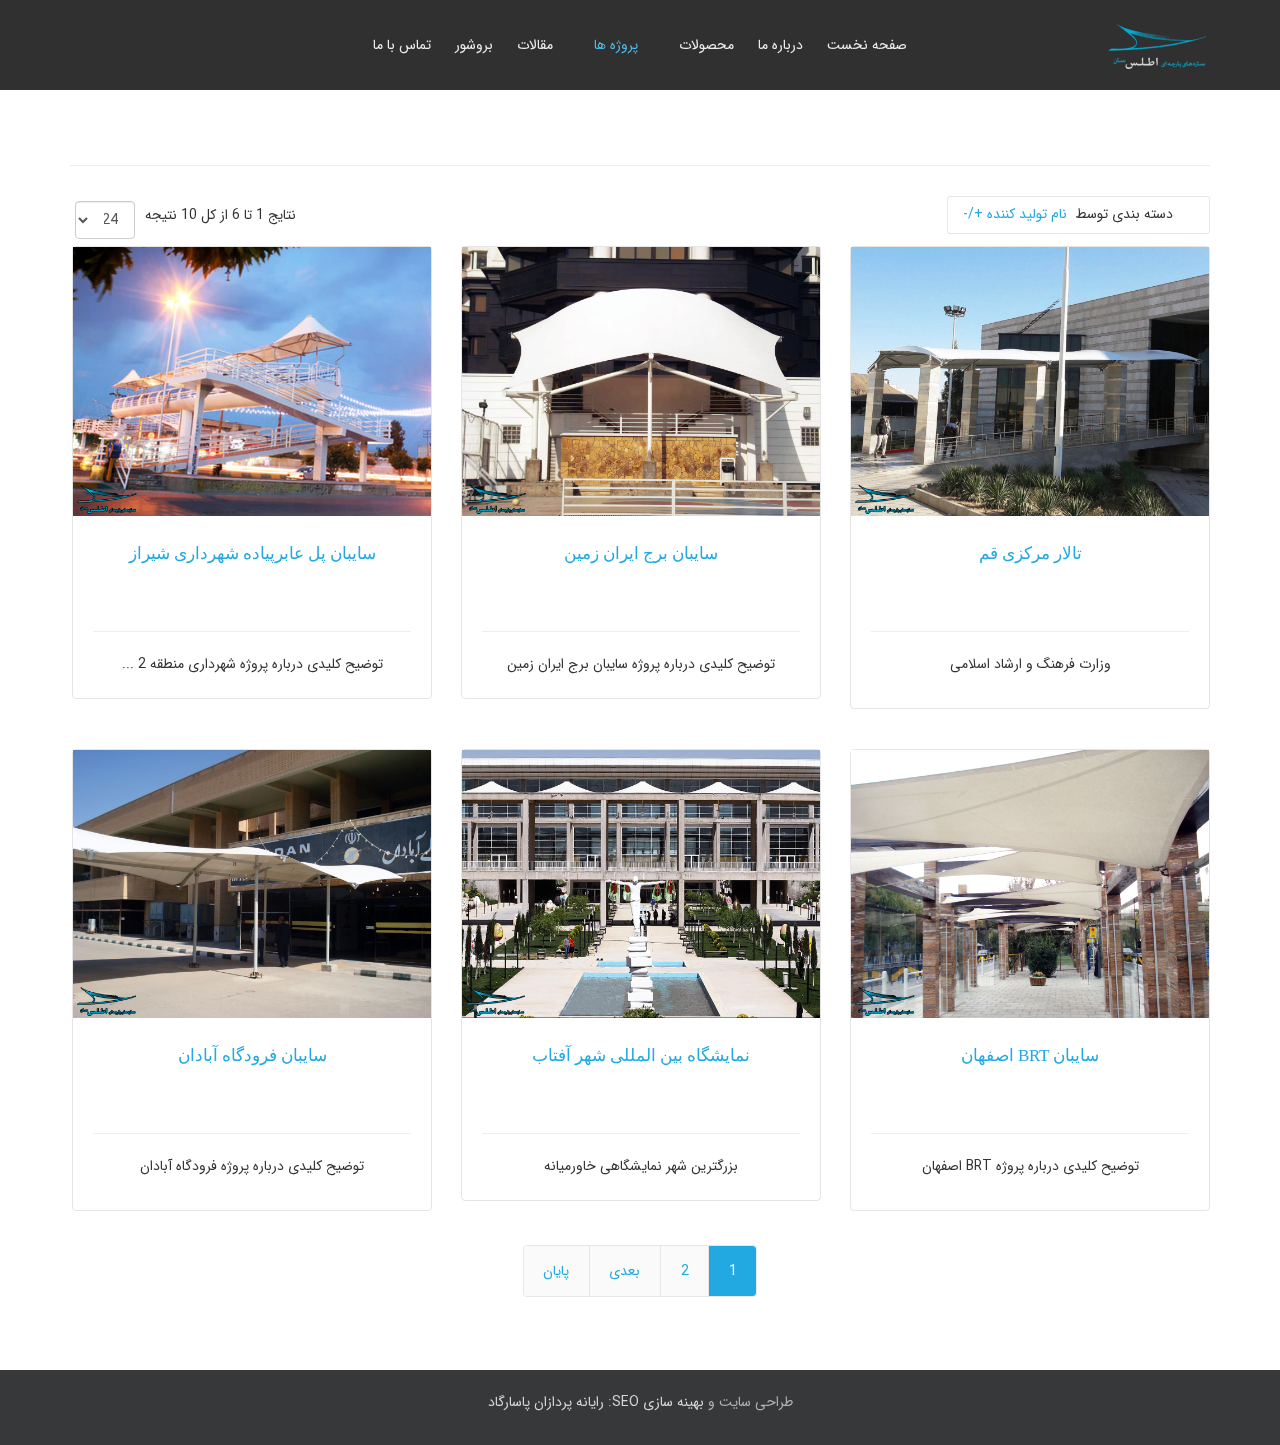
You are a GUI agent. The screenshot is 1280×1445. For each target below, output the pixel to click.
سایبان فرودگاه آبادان (252, 1055)
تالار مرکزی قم (1030, 553)
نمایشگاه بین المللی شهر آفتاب (641, 1055)
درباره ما (780, 45)
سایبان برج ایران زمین (641, 553)
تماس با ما (402, 45)
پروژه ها (616, 45)
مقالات (535, 45)
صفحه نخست (867, 45)
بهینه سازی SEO (658, 1402)
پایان (556, 1271)
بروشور (474, 45)
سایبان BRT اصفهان (1030, 1055)
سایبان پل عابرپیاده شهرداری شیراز (252, 553)
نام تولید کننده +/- (1015, 214)
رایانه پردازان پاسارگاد (546, 1402)
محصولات (706, 45)
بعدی (624, 1271)
